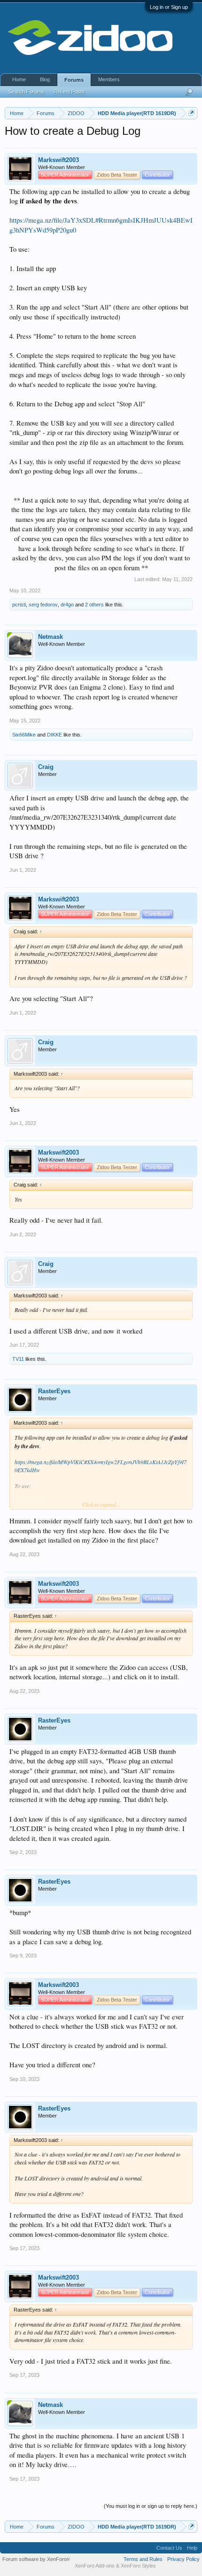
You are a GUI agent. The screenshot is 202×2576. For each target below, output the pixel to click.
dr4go (67, 605)
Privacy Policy (183, 2559)
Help (192, 2548)
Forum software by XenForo (36, 2559)
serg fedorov (43, 605)
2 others (94, 605)
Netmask (50, 637)
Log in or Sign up (169, 7)
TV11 (18, 1359)
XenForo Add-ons (95, 2566)
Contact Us (169, 2548)
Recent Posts (69, 92)
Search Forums (26, 92)
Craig (46, 767)
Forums (74, 80)
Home (19, 79)
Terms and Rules (143, 2559)
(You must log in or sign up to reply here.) (151, 2506)
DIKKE (54, 735)
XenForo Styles (138, 2566)
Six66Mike (24, 735)
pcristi (19, 605)
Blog (45, 79)
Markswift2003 (58, 160)
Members (109, 79)
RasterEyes (54, 1391)
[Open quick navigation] (191, 113)
